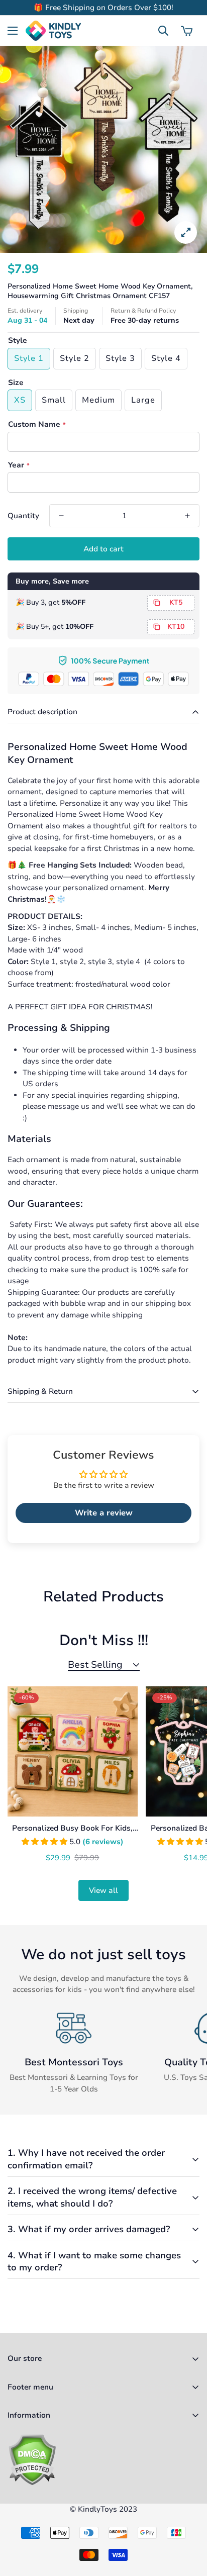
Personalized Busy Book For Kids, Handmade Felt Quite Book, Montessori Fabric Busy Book (72, 1829)
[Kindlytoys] (53, 31)
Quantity (23, 516)
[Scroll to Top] (189, 2523)
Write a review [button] (104, 1513)
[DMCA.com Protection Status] (103, 2460)
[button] (187, 31)
